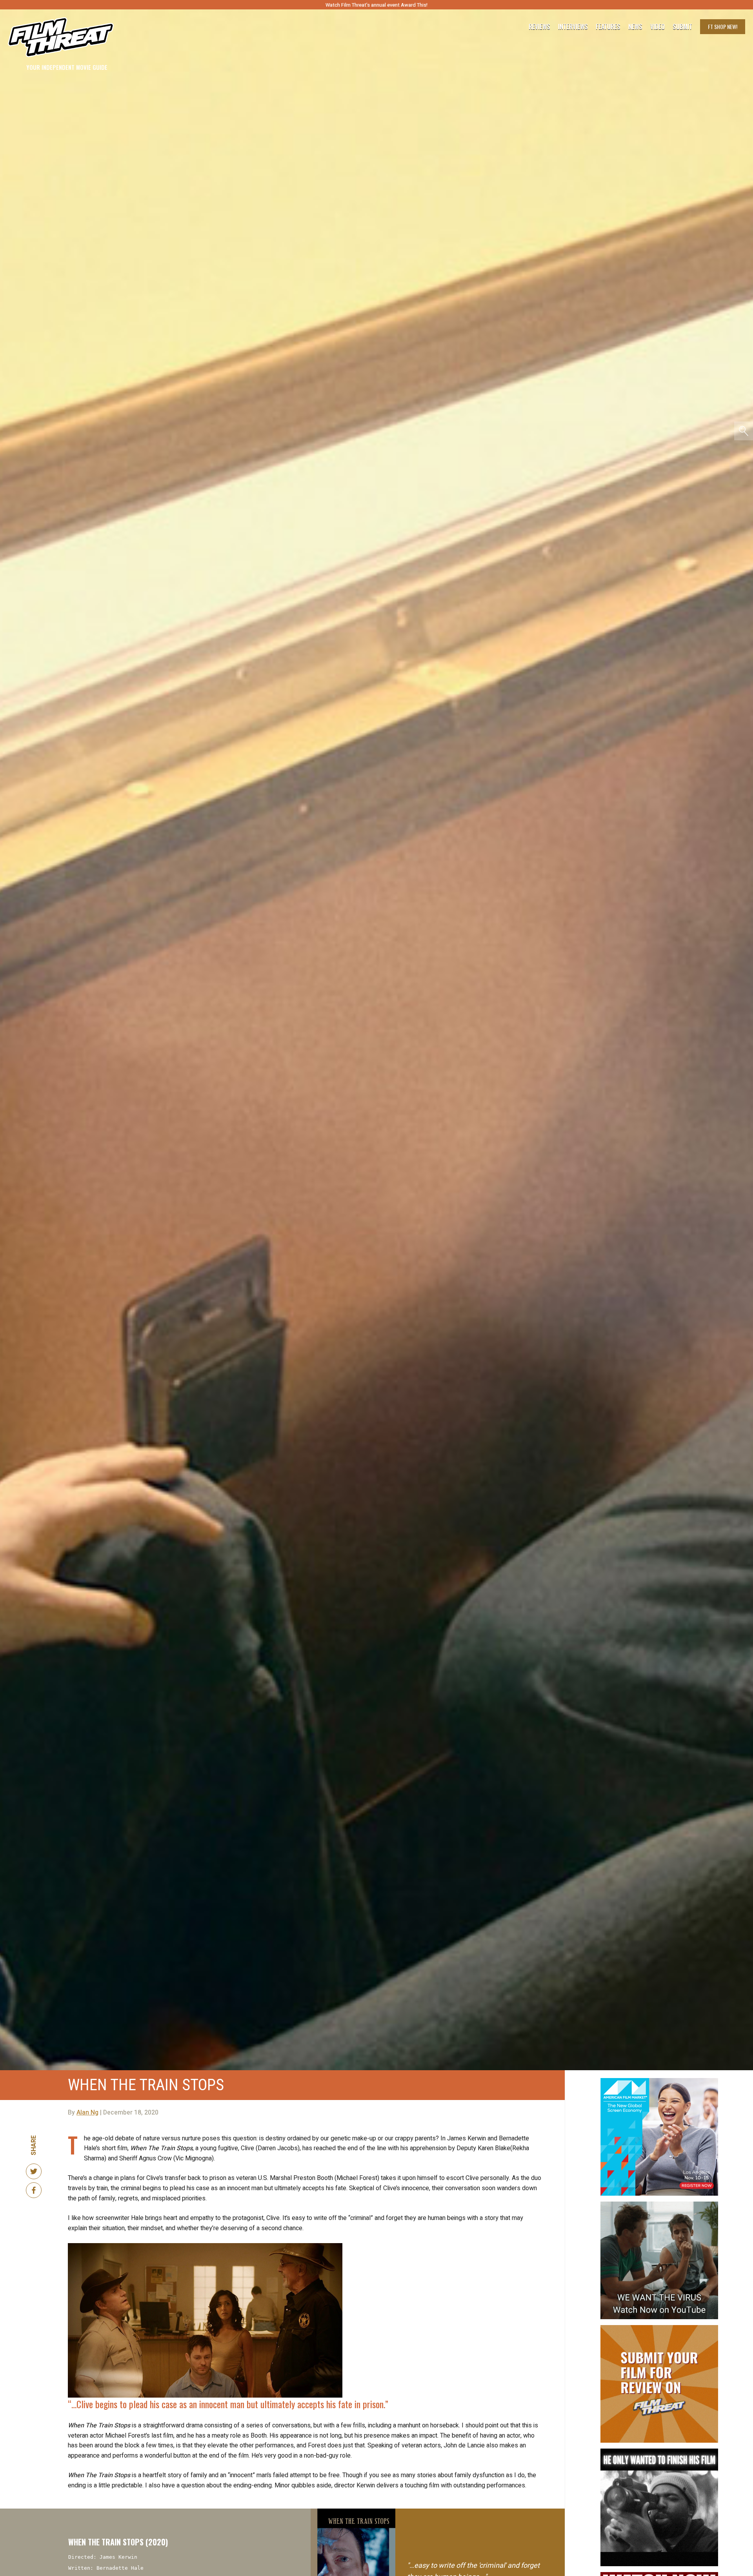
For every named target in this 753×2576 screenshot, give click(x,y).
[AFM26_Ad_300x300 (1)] (659, 2081)
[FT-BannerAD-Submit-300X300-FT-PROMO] (659, 2328)
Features (608, 27)
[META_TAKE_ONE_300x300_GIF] (659, 2452)
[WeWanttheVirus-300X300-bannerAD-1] (659, 2205)
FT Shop (723, 26)
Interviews (573, 27)
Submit (682, 27)
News (635, 27)
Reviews (539, 27)
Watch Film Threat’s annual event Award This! (376, 5)
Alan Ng (87, 2113)
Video (658, 27)
